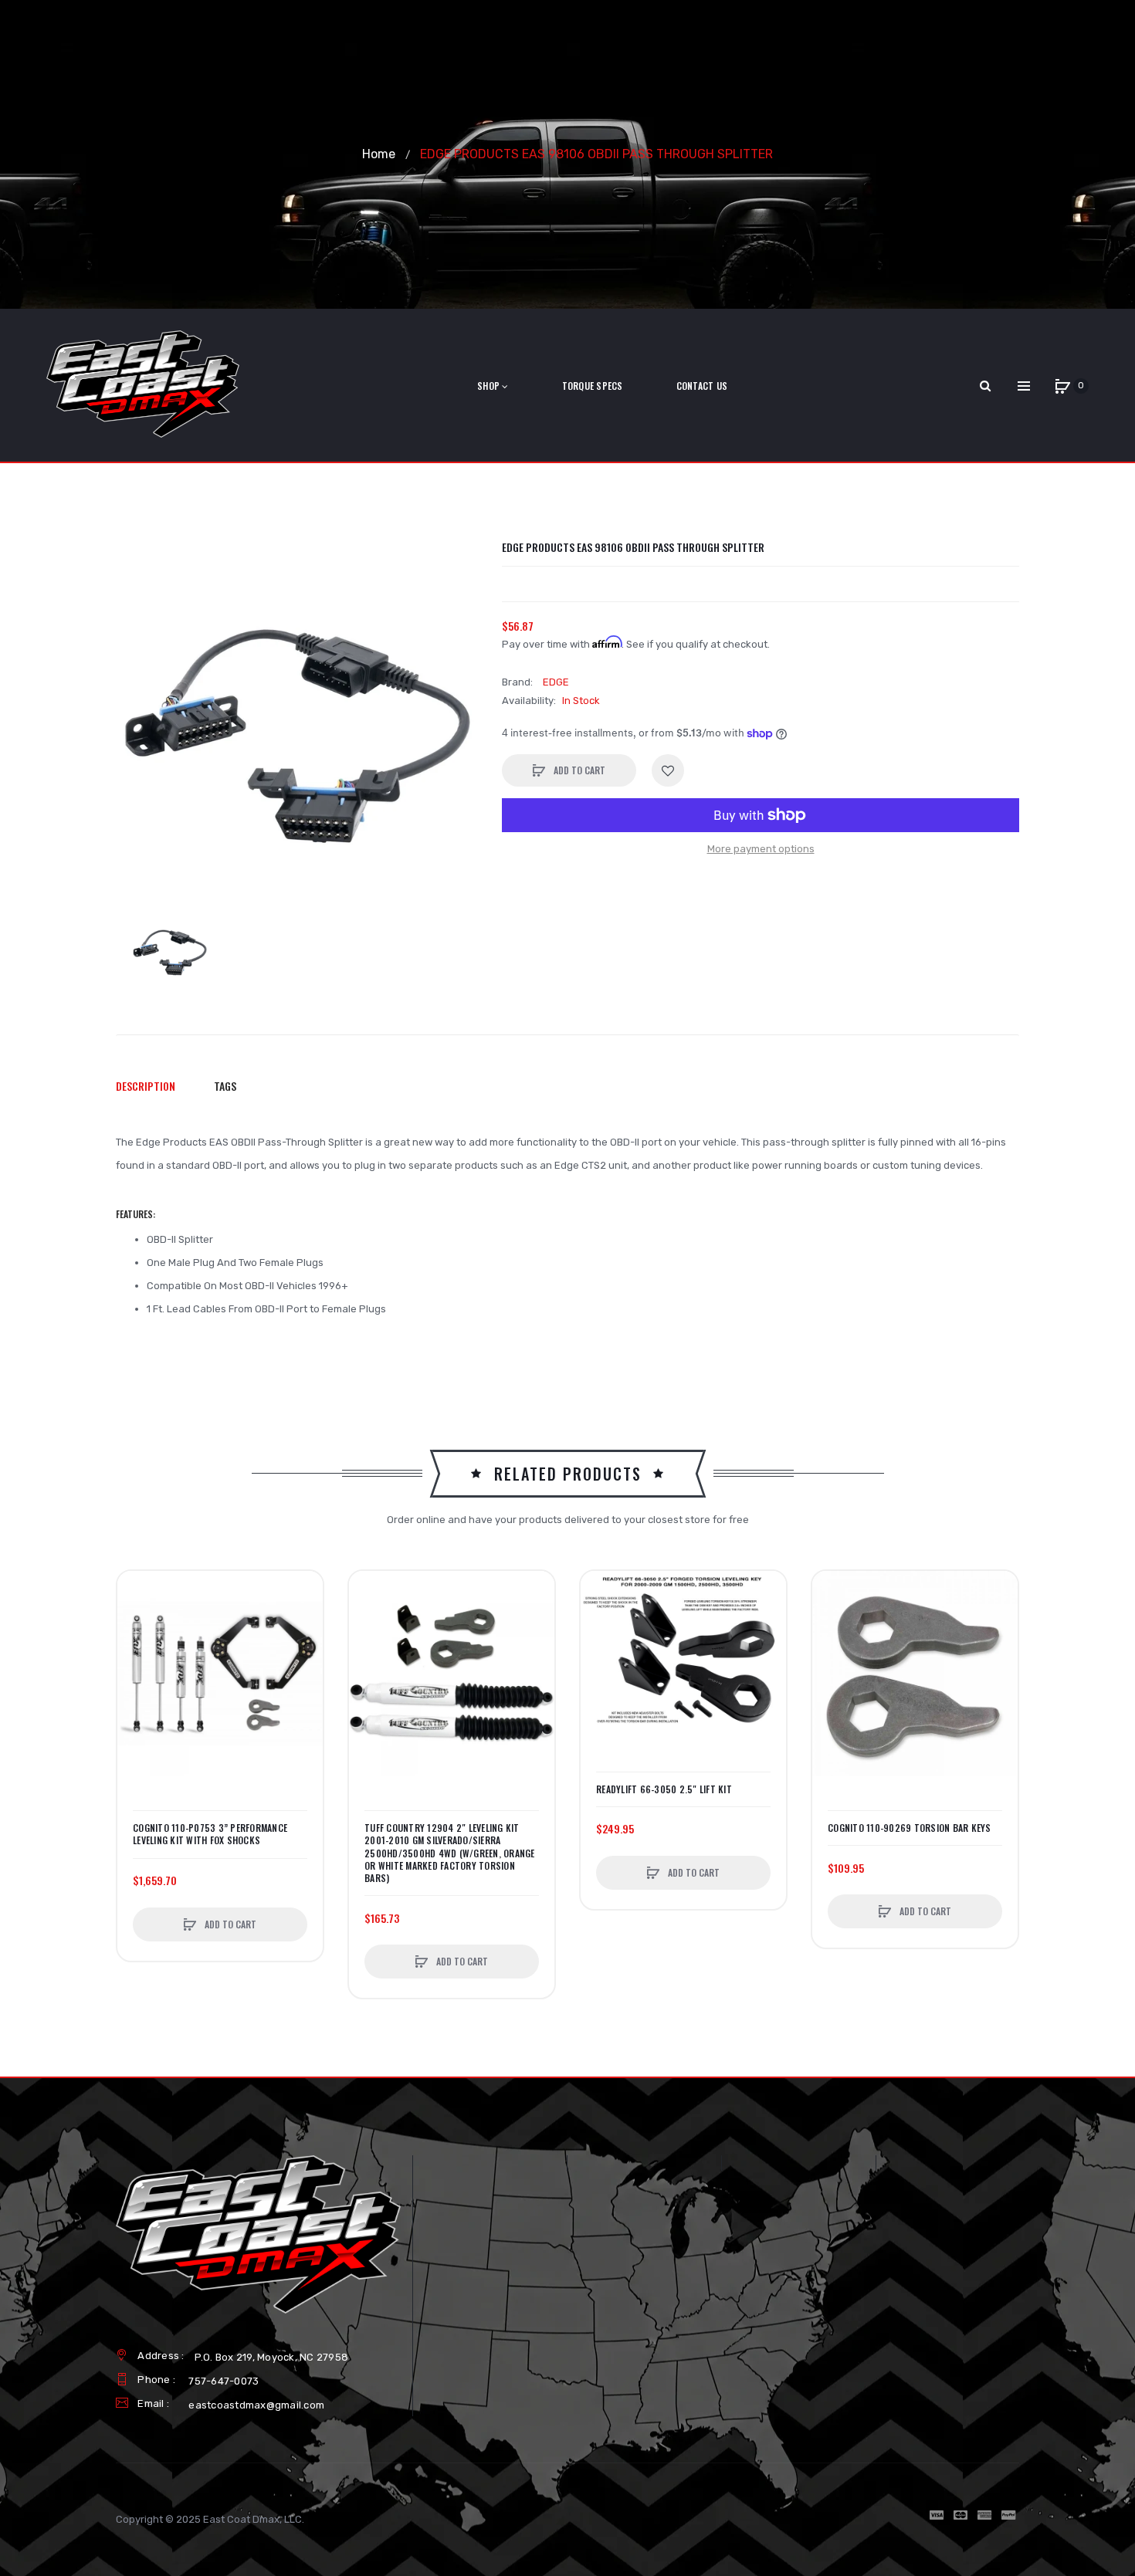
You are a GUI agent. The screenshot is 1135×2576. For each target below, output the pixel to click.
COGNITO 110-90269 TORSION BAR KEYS (910, 1828)
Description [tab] (146, 1086)
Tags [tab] (225, 1086)
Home (379, 154)
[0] (1062, 386)
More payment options (761, 849)
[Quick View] (137, 1649)
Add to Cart (578, 770)
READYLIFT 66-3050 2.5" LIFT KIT (664, 1789)
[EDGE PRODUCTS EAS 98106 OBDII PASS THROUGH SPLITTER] (170, 949)
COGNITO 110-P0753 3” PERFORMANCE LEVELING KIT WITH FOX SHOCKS (210, 1834)
